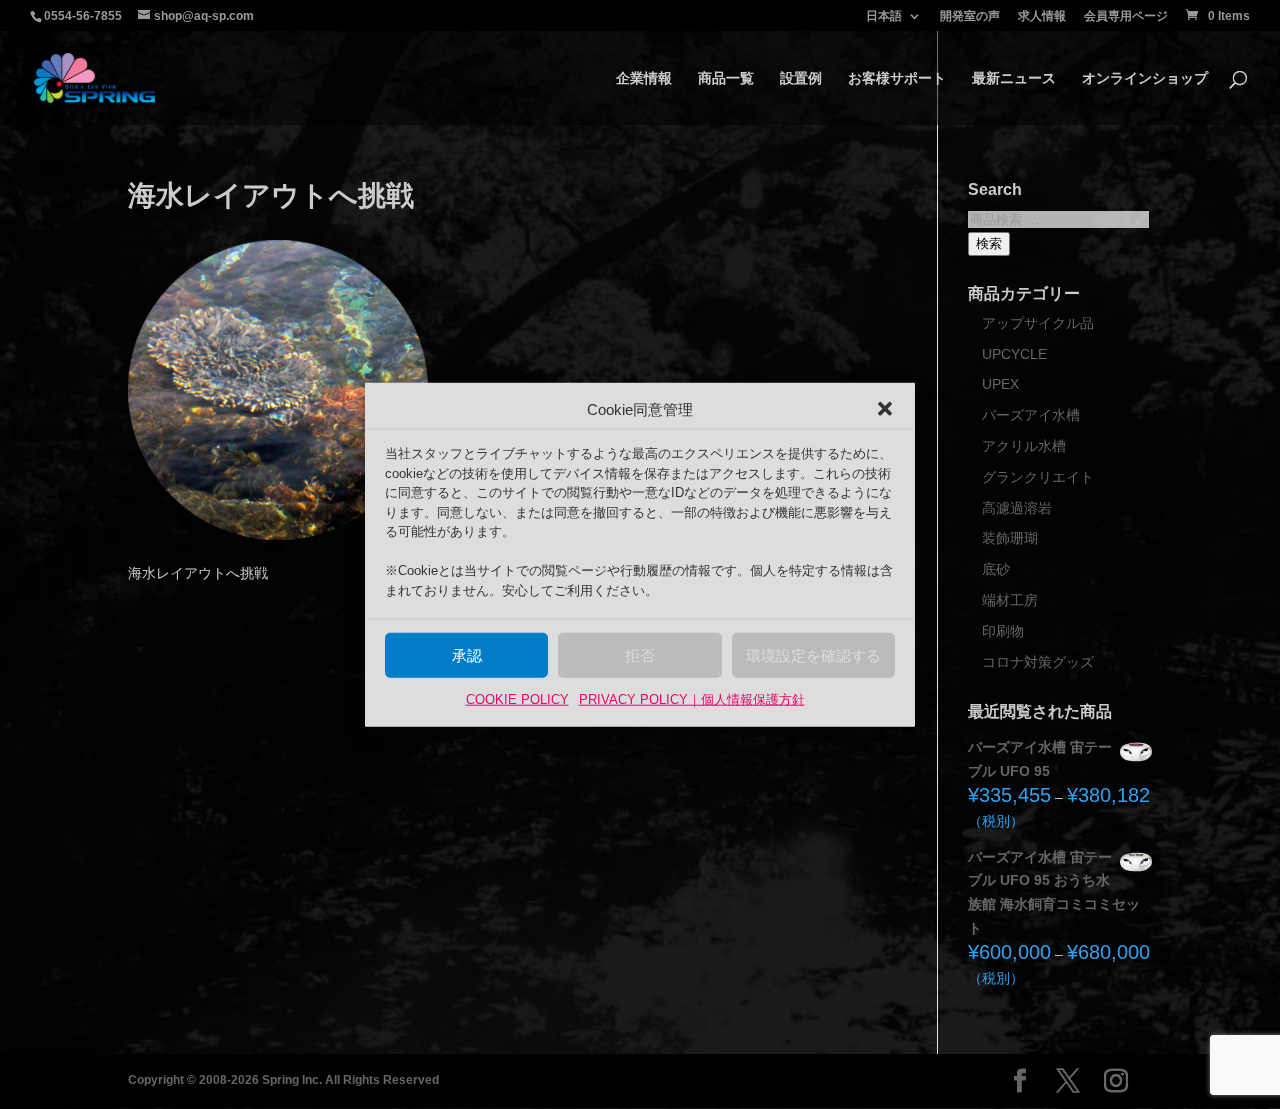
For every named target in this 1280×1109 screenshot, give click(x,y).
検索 (989, 243)
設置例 (801, 78)
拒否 (640, 655)
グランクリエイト (1038, 477)
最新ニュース (1014, 78)
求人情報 (1042, 16)
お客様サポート (897, 78)
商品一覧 (726, 78)
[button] (885, 409)
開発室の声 (970, 16)
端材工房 (1010, 600)
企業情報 (644, 78)
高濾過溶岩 (1017, 508)
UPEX (1000, 384)
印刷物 (1003, 631)
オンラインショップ (1145, 78)
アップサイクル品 (1038, 323)
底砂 (996, 569)
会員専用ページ (1126, 16)
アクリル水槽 (1024, 446)
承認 (467, 655)
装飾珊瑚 (1010, 538)
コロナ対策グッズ (1038, 662)
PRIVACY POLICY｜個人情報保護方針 (692, 699)
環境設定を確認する (813, 655)
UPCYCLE (1014, 354)
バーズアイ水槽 (1031, 415)
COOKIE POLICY (517, 699)
